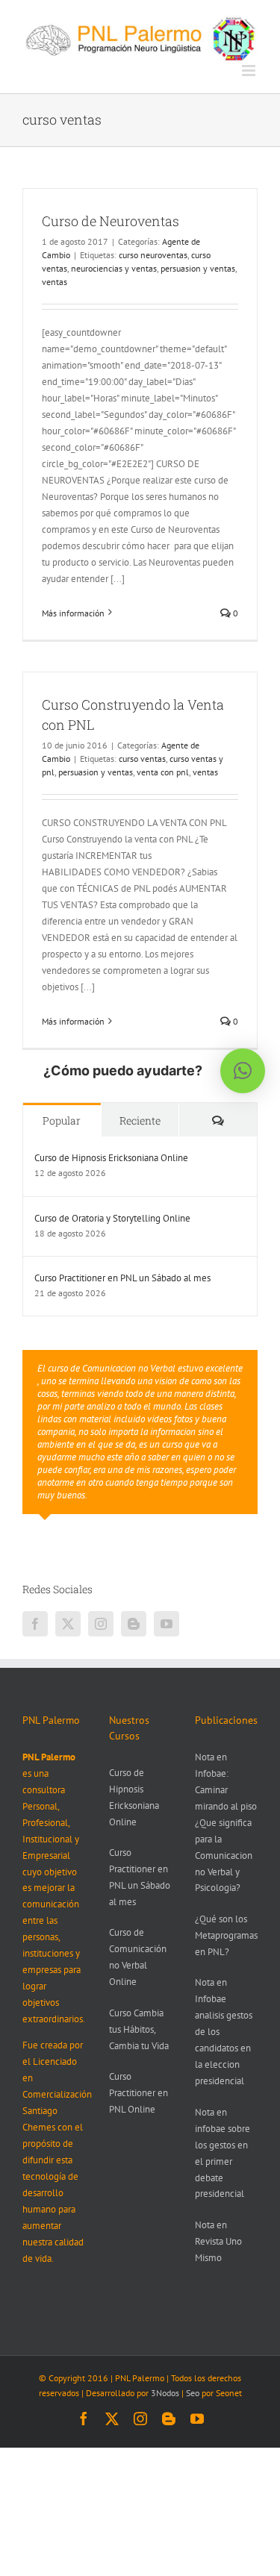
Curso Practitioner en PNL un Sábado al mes (122, 1278)
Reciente (140, 1120)
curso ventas (142, 759)
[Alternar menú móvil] (250, 71)
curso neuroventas (153, 255)
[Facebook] (35, 1624)
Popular (62, 1120)
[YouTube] (167, 1624)
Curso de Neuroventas (111, 221)
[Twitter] (68, 1624)
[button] (243, 1071)
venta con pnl (163, 772)
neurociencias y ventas (114, 268)
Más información (73, 613)
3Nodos (165, 2393)
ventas (55, 282)
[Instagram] (101, 1624)
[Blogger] (134, 1624)
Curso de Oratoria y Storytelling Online (112, 1218)
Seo (193, 2393)
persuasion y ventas (198, 268)
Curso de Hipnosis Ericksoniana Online (111, 1158)
